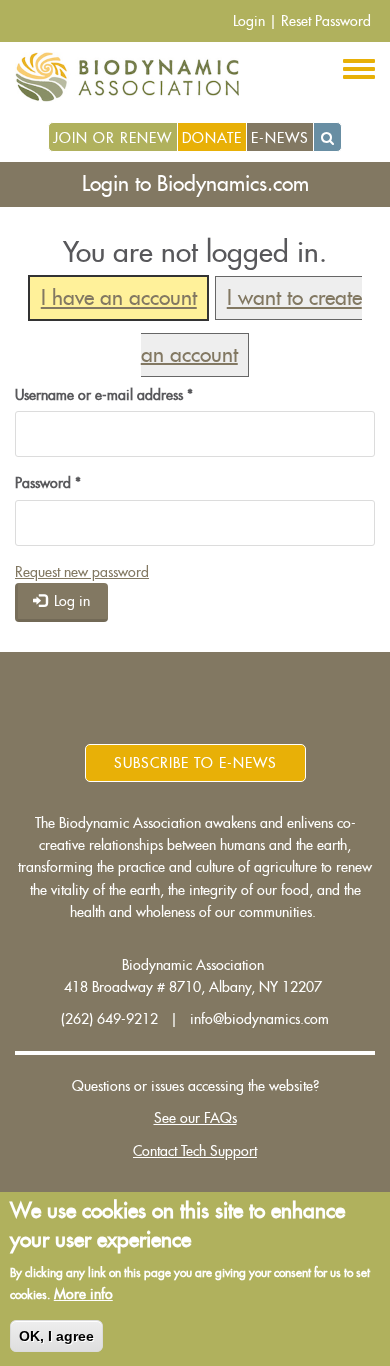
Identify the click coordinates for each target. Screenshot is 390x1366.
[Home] (134, 77)
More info (83, 1294)
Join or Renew (112, 138)
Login (249, 21)
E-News (280, 138)
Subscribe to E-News (195, 763)
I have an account (119, 298)
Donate (212, 138)
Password (48, 483)
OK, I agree (56, 1336)
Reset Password (326, 21)
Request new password (82, 572)
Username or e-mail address (104, 395)
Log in (70, 601)
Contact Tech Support (195, 1151)
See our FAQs (195, 1118)
